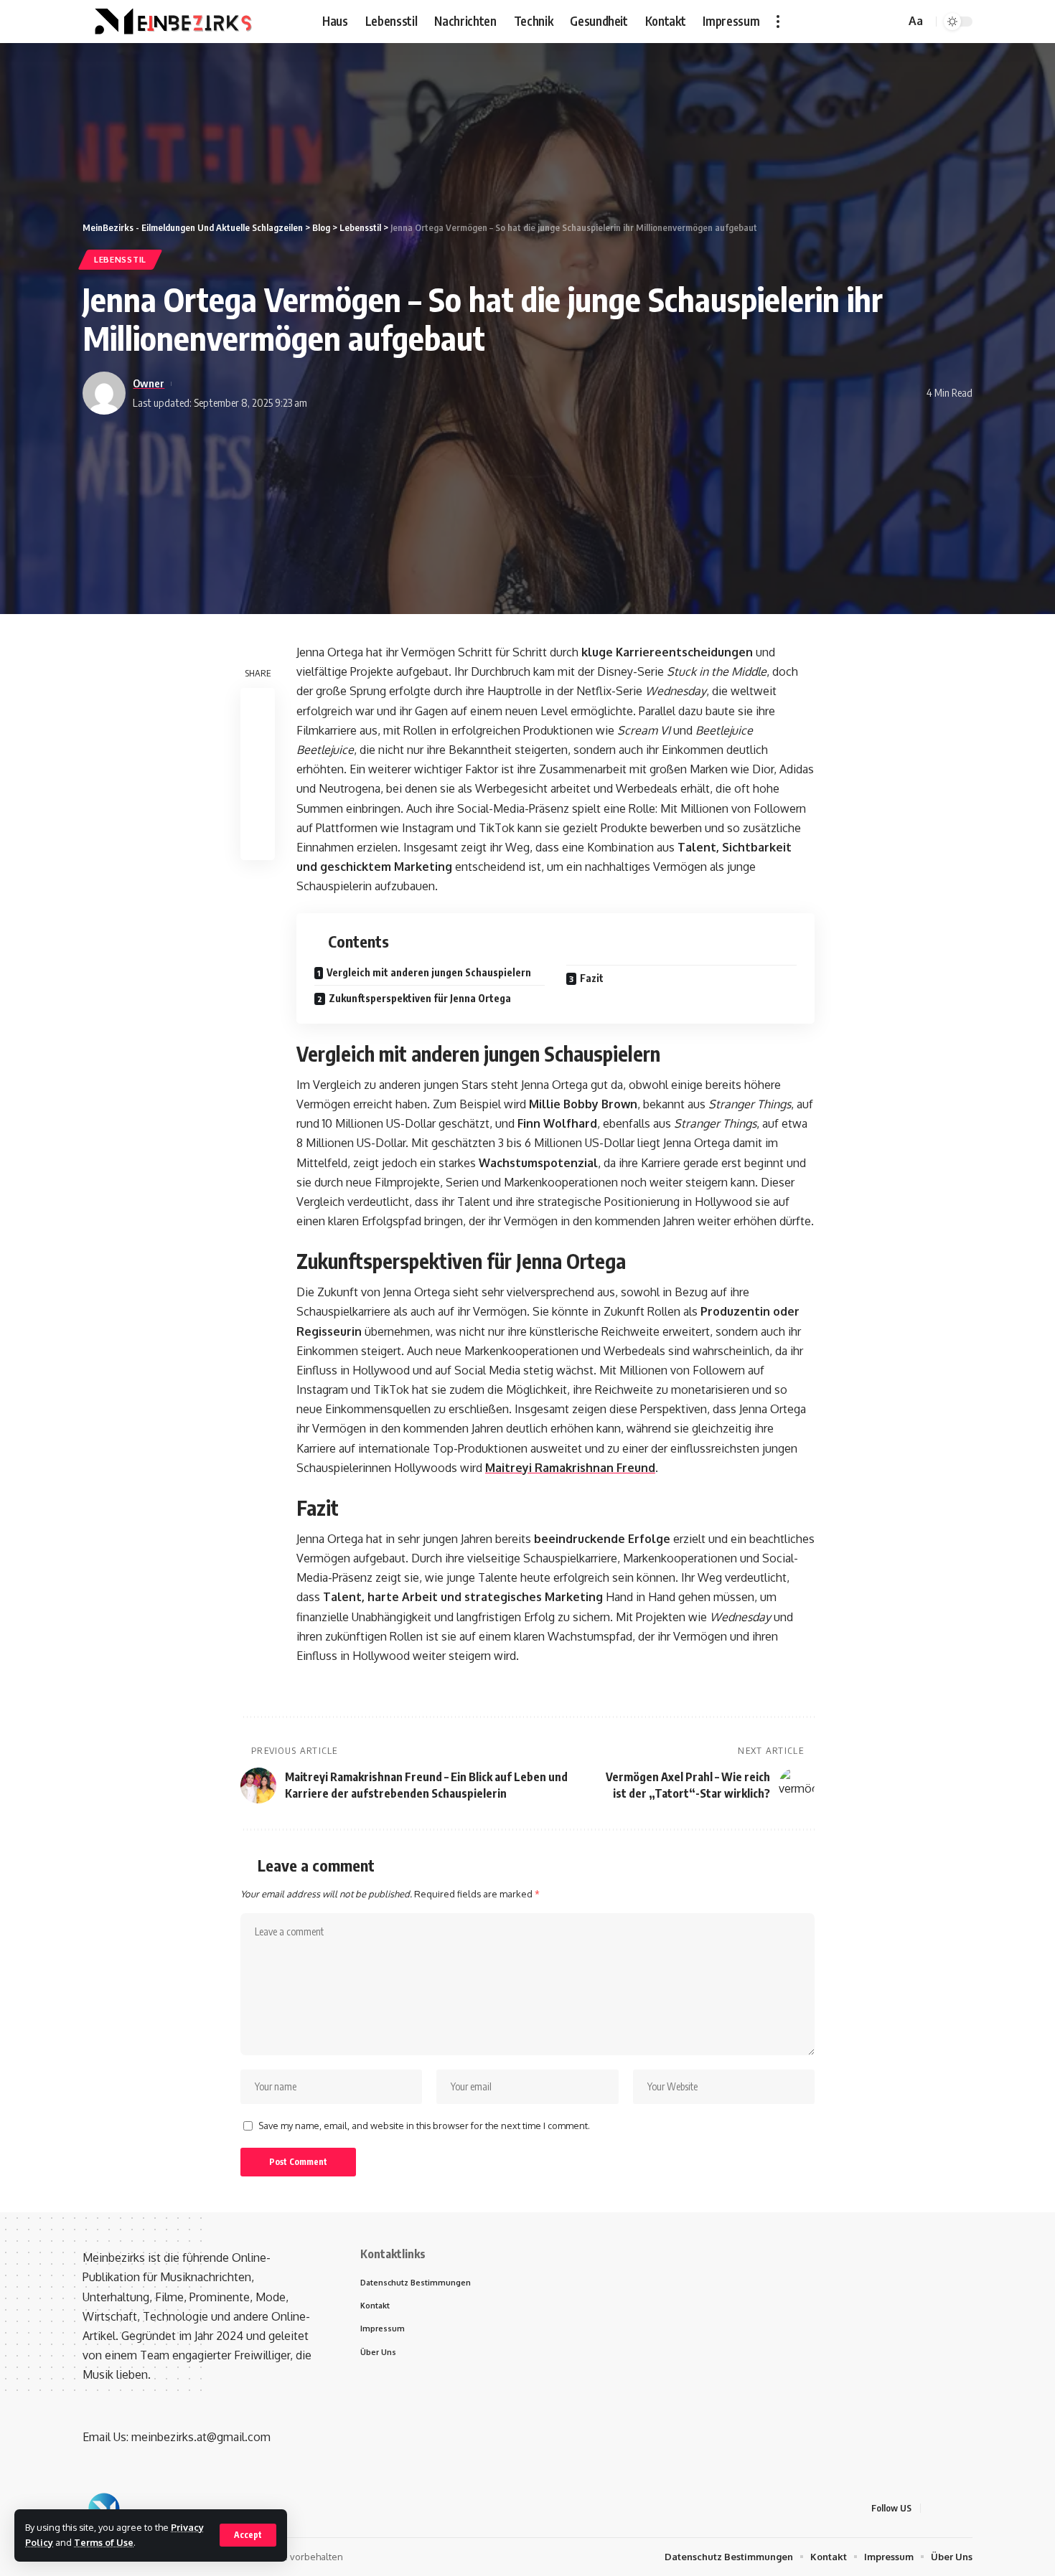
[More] (258, 843)
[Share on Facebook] (258, 705)
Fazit (592, 978)
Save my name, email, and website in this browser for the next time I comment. (424, 2126)
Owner (149, 383)
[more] (778, 22)
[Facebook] (840, 21)
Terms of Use (104, 2542)
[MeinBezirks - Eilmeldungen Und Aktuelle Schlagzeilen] (171, 22)
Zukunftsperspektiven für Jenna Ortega (420, 998)
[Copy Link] (258, 774)
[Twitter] (855, 21)
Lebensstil (120, 259)
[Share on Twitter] (258, 740)
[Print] (258, 808)
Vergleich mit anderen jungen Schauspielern (429, 972)
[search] (892, 22)
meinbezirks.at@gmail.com (201, 2437)
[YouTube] (871, 21)
